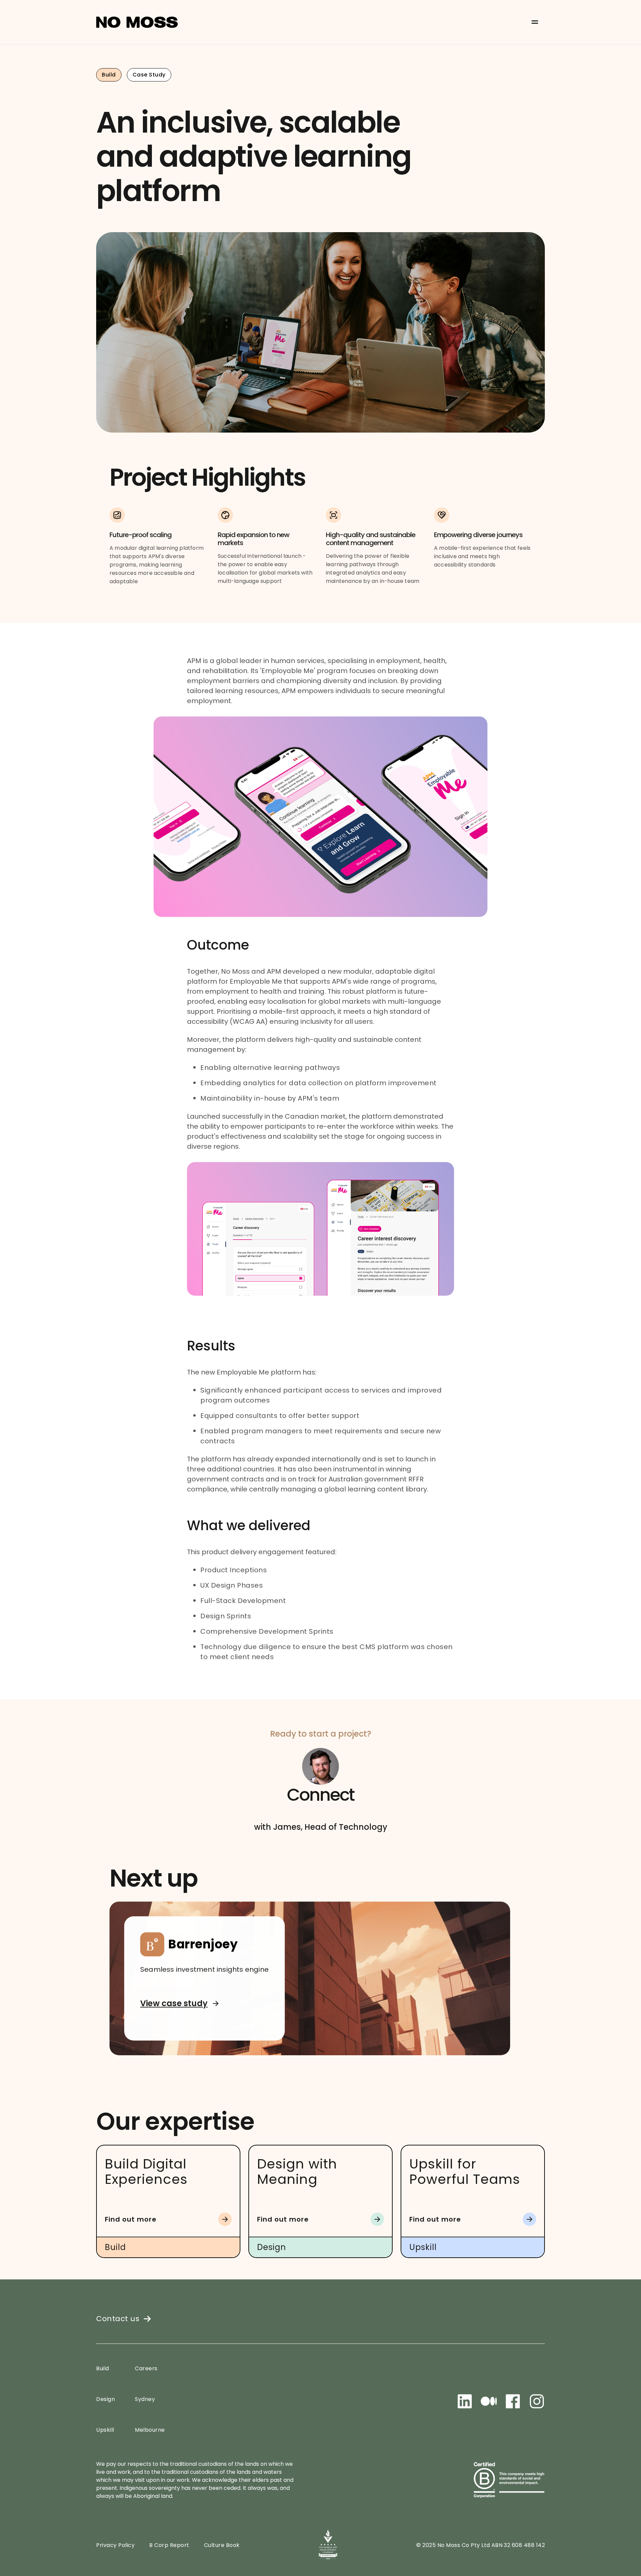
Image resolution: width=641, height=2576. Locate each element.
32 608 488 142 (524, 2545)
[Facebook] (513, 2401)
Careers (146, 2369)
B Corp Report (169, 2545)
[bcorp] (509, 2480)
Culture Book (222, 2545)
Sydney (145, 2399)
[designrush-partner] (328, 2545)
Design (105, 2399)
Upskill (105, 2430)
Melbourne (150, 2430)
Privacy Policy (115, 2545)
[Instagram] (537, 2401)
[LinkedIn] (465, 2401)
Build (103, 2369)
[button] (535, 22)
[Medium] (489, 2401)
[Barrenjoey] (310, 1978)
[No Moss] (137, 22)
